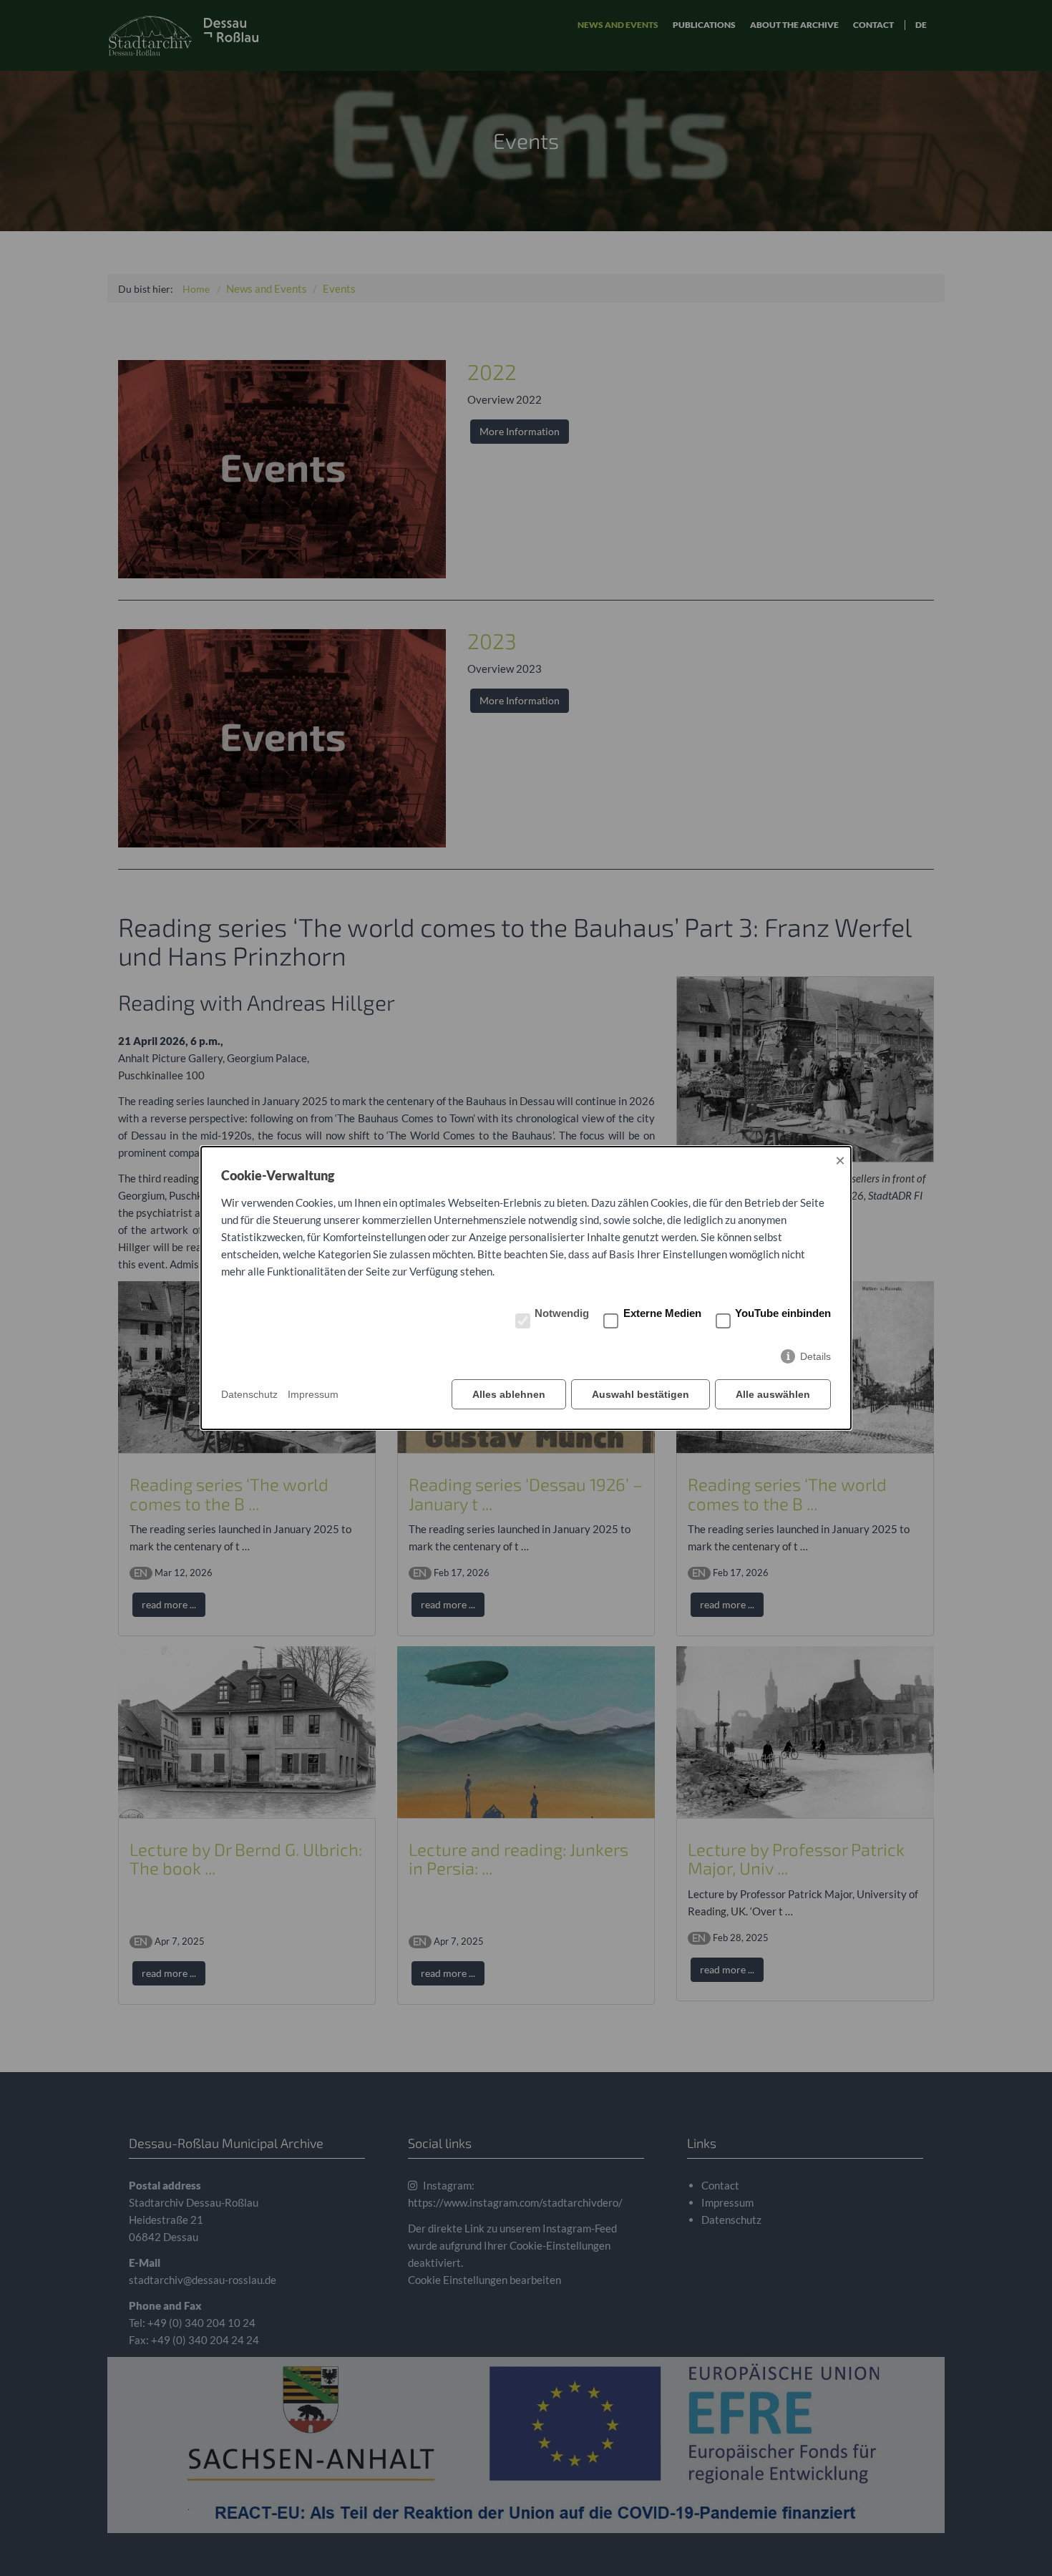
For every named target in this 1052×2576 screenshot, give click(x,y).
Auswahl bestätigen (641, 1394)
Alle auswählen (773, 1394)
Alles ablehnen (509, 1394)
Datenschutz (249, 1394)
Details (815, 1356)
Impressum (313, 1394)
